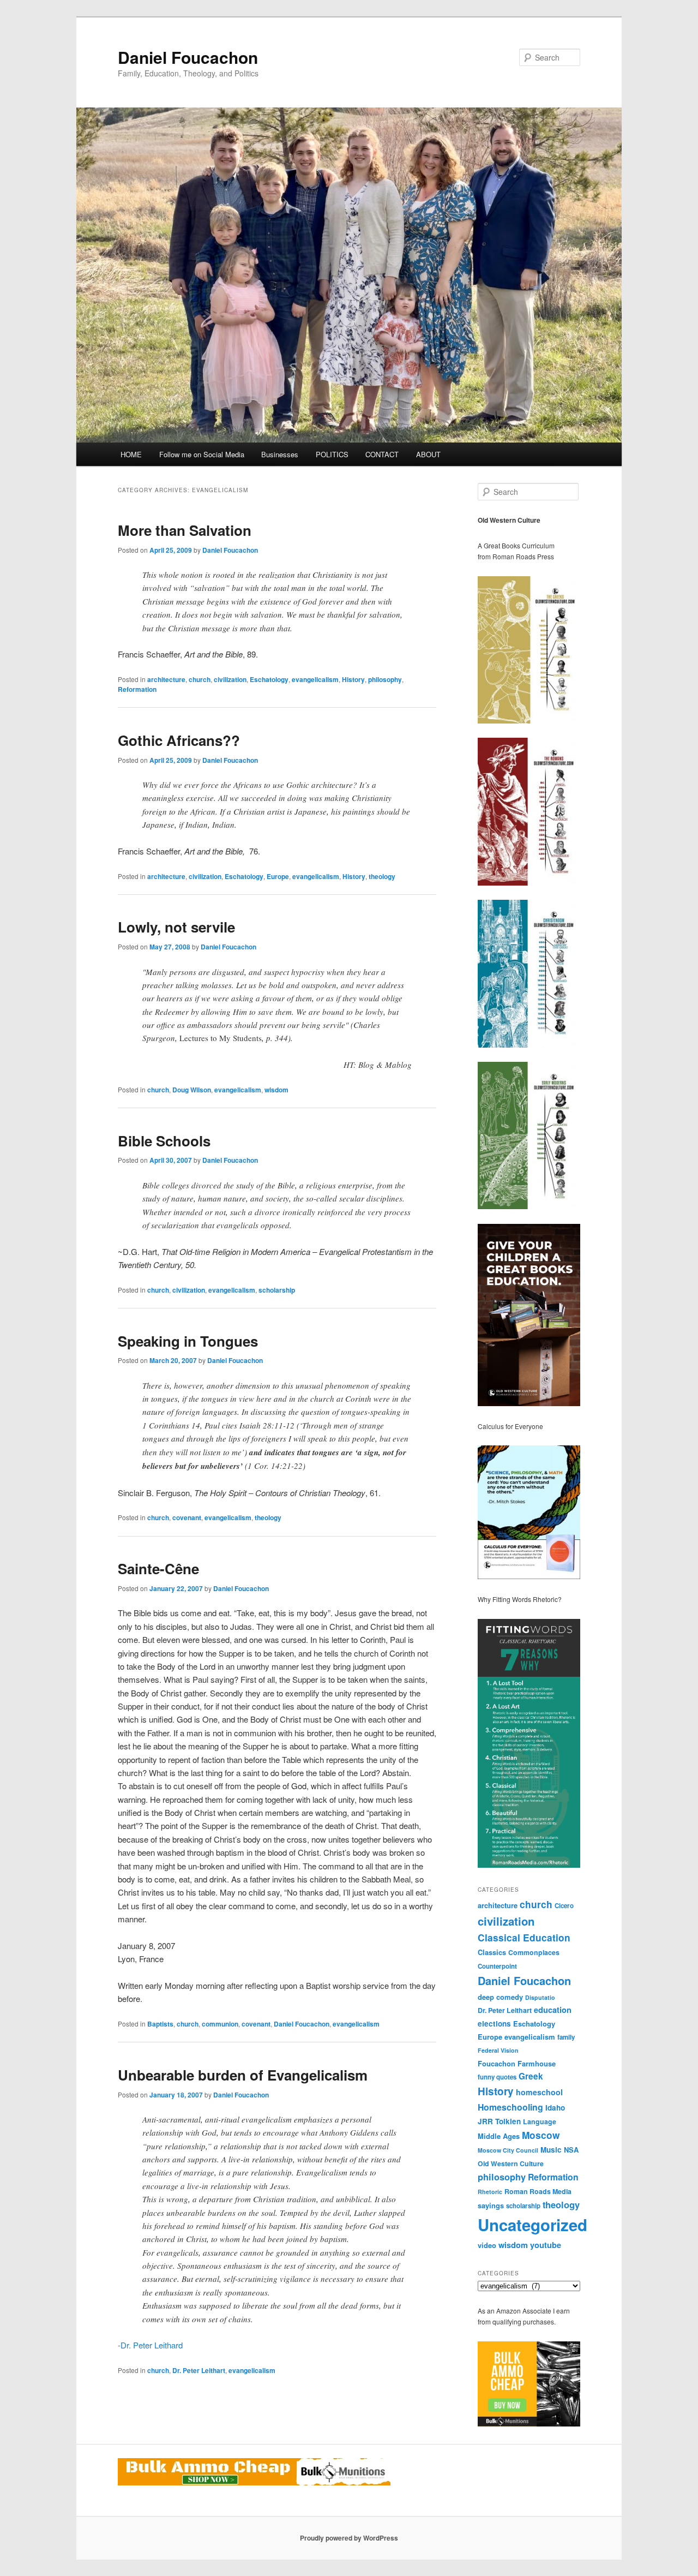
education (553, 2010)
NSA (571, 2150)
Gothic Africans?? (179, 740)
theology (382, 876)
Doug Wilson (192, 1090)
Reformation (137, 689)
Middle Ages (499, 2136)
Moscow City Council (508, 2150)
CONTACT (382, 454)
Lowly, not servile (176, 927)
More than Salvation (185, 530)
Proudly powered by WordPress (349, 2538)
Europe (278, 876)
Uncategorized (532, 2225)
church (200, 679)
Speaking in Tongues (188, 1341)
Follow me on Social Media (202, 454)
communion (220, 2024)
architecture (166, 679)
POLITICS (332, 454)
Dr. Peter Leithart (199, 2370)
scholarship (277, 1290)
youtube (546, 2245)
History (353, 679)
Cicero (564, 1906)
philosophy (385, 679)
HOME (131, 454)
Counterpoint (497, 1966)
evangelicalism (315, 679)
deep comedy (500, 1997)
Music (551, 2150)
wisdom (276, 1090)
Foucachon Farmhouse (517, 2063)
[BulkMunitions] (529, 2424)
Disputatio (540, 1997)
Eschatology (269, 679)
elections (494, 2024)
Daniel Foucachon (188, 57)
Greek (531, 2076)
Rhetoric (490, 2192)
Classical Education (524, 1937)
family (566, 2037)
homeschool (539, 2092)
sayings (491, 2205)
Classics (492, 1952)
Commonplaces (534, 1952)
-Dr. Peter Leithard (150, 2345)
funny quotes (497, 2077)
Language (540, 2121)
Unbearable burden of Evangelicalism (243, 2075)
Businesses (280, 454)
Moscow (541, 2135)
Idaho (555, 2108)
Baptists (160, 2024)
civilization (230, 679)
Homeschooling (510, 2107)
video (487, 2245)
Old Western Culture (511, 2163)
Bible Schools (164, 1141)
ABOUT (428, 454)
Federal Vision (498, 2050)
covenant (187, 1517)
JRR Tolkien (499, 2121)
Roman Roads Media (538, 2191)
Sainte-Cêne (158, 1568)
